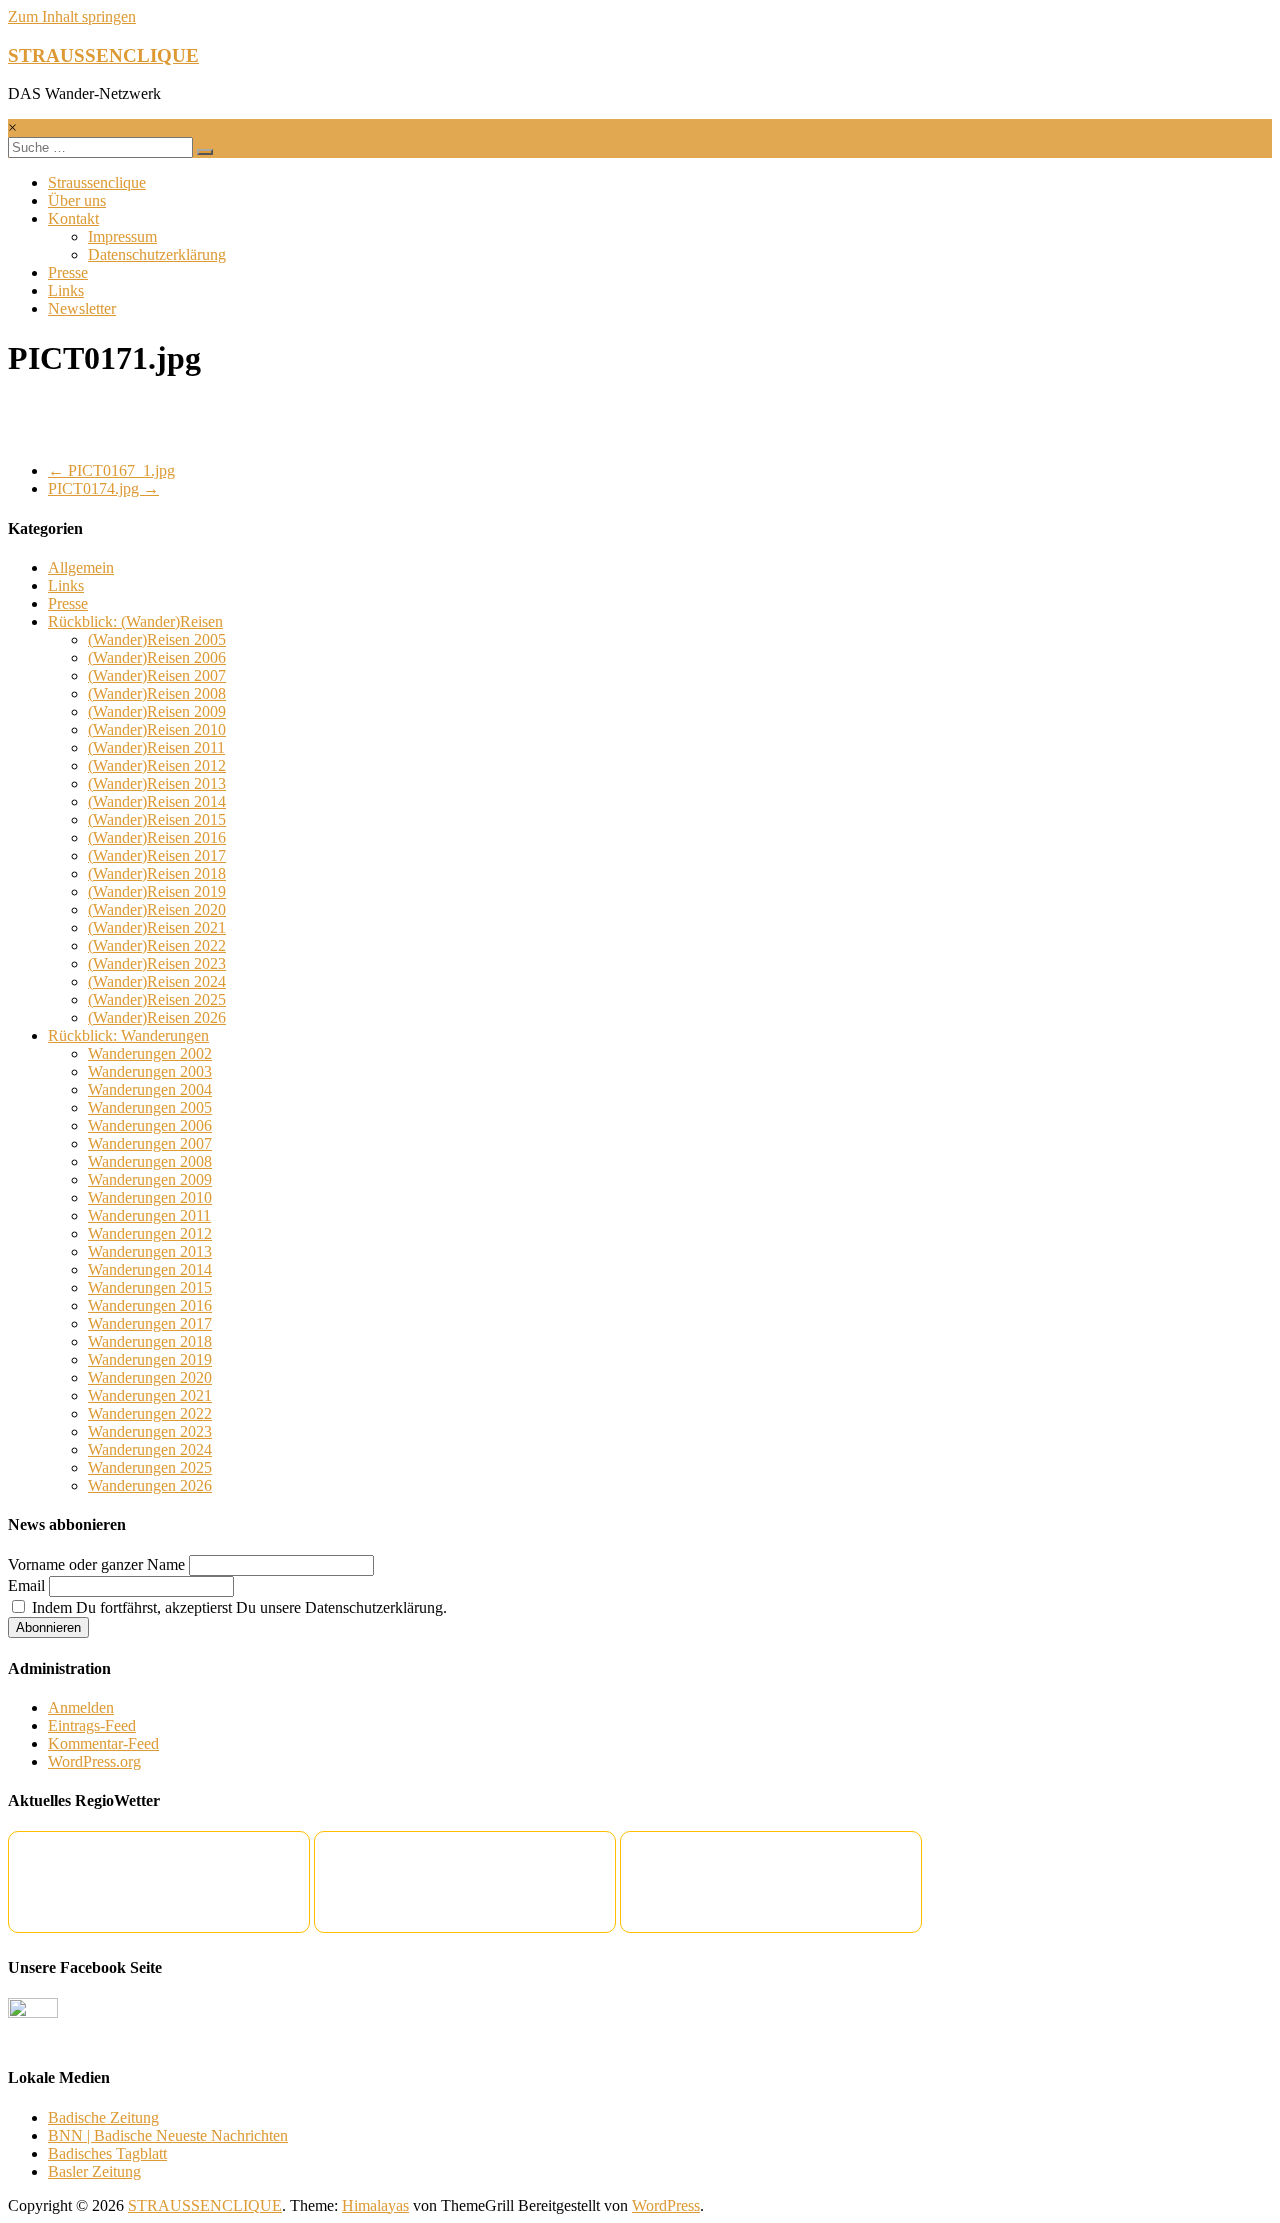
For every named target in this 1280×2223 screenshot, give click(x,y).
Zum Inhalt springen (72, 16)
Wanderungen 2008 (150, 1161)
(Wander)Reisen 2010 (157, 729)
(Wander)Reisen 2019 (157, 891)
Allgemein (81, 567)
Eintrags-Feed (92, 1725)
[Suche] (205, 152)
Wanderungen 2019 (150, 1359)
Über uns (77, 200)
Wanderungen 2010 (150, 1197)
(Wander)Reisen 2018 (157, 873)
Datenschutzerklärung (157, 254)
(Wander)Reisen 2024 (157, 981)
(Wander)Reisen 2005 (157, 639)
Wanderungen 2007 (150, 1143)
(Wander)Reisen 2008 (157, 693)
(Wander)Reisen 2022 (157, 945)
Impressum (122, 236)
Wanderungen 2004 (150, 1089)
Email (26, 1585)
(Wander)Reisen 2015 (157, 819)
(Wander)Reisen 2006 (157, 657)
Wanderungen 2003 (150, 1071)
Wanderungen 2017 (150, 1323)
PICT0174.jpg (103, 488)
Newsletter (82, 308)
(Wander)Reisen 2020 (157, 909)
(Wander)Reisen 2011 (156, 747)
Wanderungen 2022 (150, 1413)
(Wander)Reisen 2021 (157, 927)
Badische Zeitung (103, 2117)
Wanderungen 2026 (150, 1485)
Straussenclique (97, 182)
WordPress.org (94, 1761)
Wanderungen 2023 (150, 1431)
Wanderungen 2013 (150, 1251)
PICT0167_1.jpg (111, 470)
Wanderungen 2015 (150, 1287)
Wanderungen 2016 (150, 1305)
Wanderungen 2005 (150, 1107)
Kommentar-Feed (103, 1743)
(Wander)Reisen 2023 (157, 963)
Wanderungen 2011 (149, 1215)
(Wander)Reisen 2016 (157, 837)
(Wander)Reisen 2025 (157, 999)
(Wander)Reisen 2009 (157, 711)
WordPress (666, 2205)
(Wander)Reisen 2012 (157, 765)
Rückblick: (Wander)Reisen (135, 621)
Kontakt (73, 218)
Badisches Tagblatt (107, 2153)
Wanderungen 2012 (150, 1233)
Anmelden (81, 1707)
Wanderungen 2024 (150, 1449)
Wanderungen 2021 (150, 1395)
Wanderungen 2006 (150, 1125)
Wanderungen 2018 (150, 1341)
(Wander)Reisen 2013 (157, 783)
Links (66, 290)
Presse (68, 272)
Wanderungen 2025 (150, 1467)
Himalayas (375, 2205)
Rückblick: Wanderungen (128, 1035)
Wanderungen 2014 (150, 1269)
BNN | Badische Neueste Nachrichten (168, 2135)
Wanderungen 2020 (150, 1377)
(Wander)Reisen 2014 (157, 801)
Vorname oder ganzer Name (96, 1564)
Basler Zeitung (94, 2171)
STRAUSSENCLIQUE (103, 55)
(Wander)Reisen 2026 (157, 1017)
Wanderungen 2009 (150, 1179)
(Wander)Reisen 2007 (157, 675)
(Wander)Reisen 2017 (157, 855)
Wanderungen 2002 (150, 1053)
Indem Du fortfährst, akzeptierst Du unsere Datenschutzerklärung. (237, 1607)
